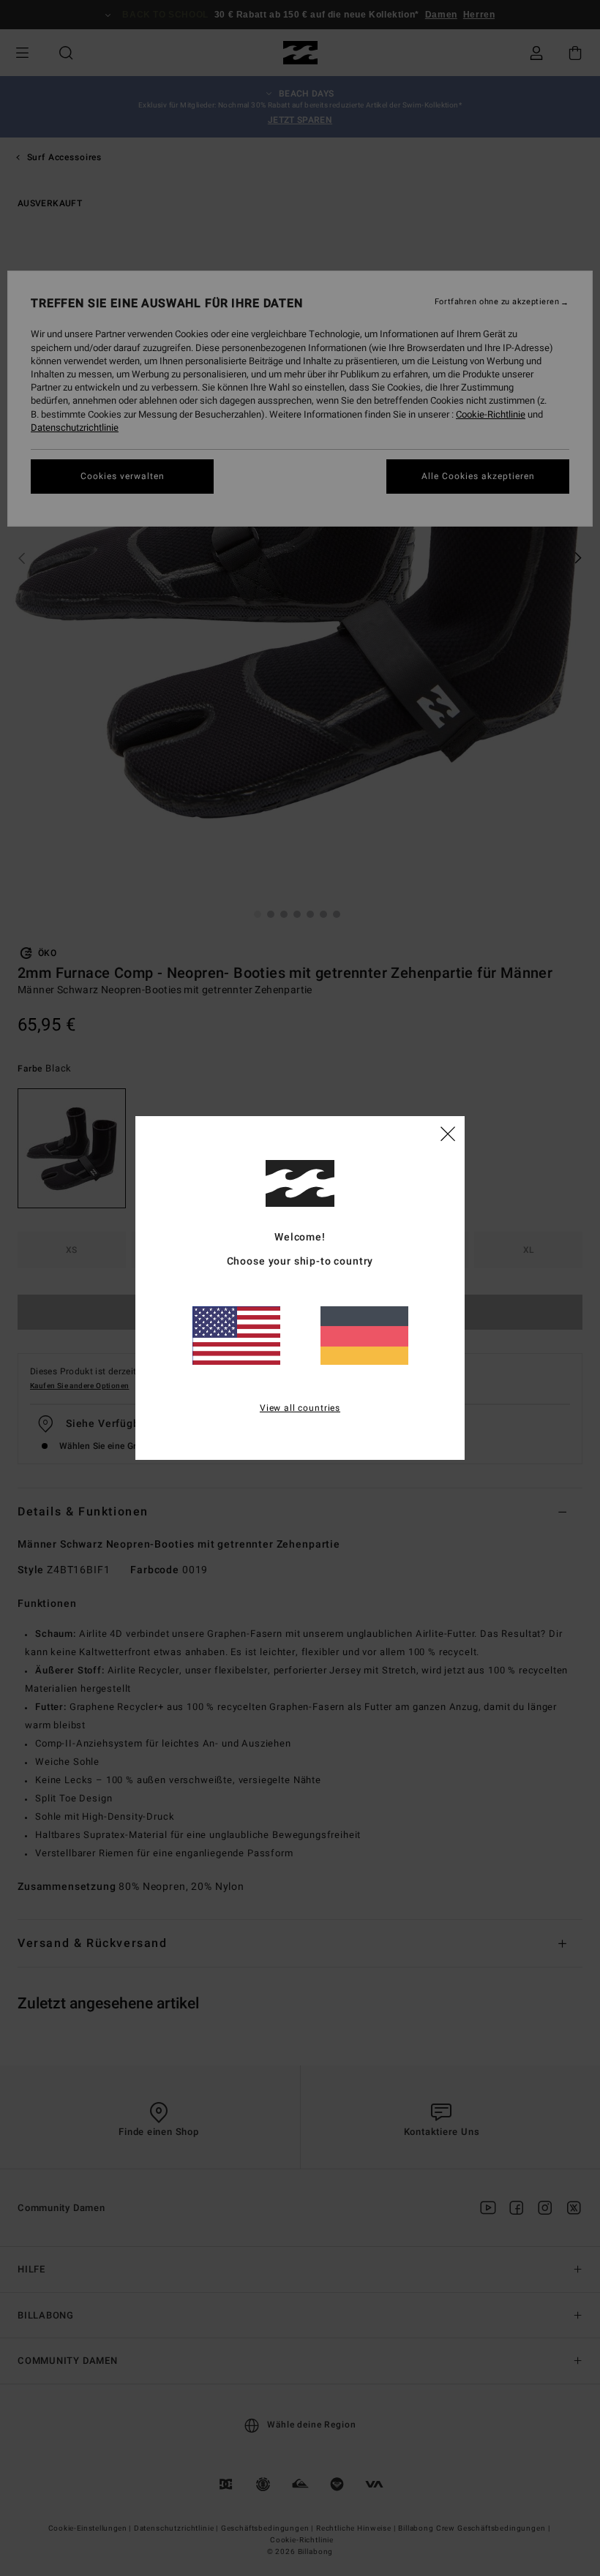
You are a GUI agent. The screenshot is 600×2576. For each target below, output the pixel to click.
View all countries (300, 1408)
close (448, 1133)
